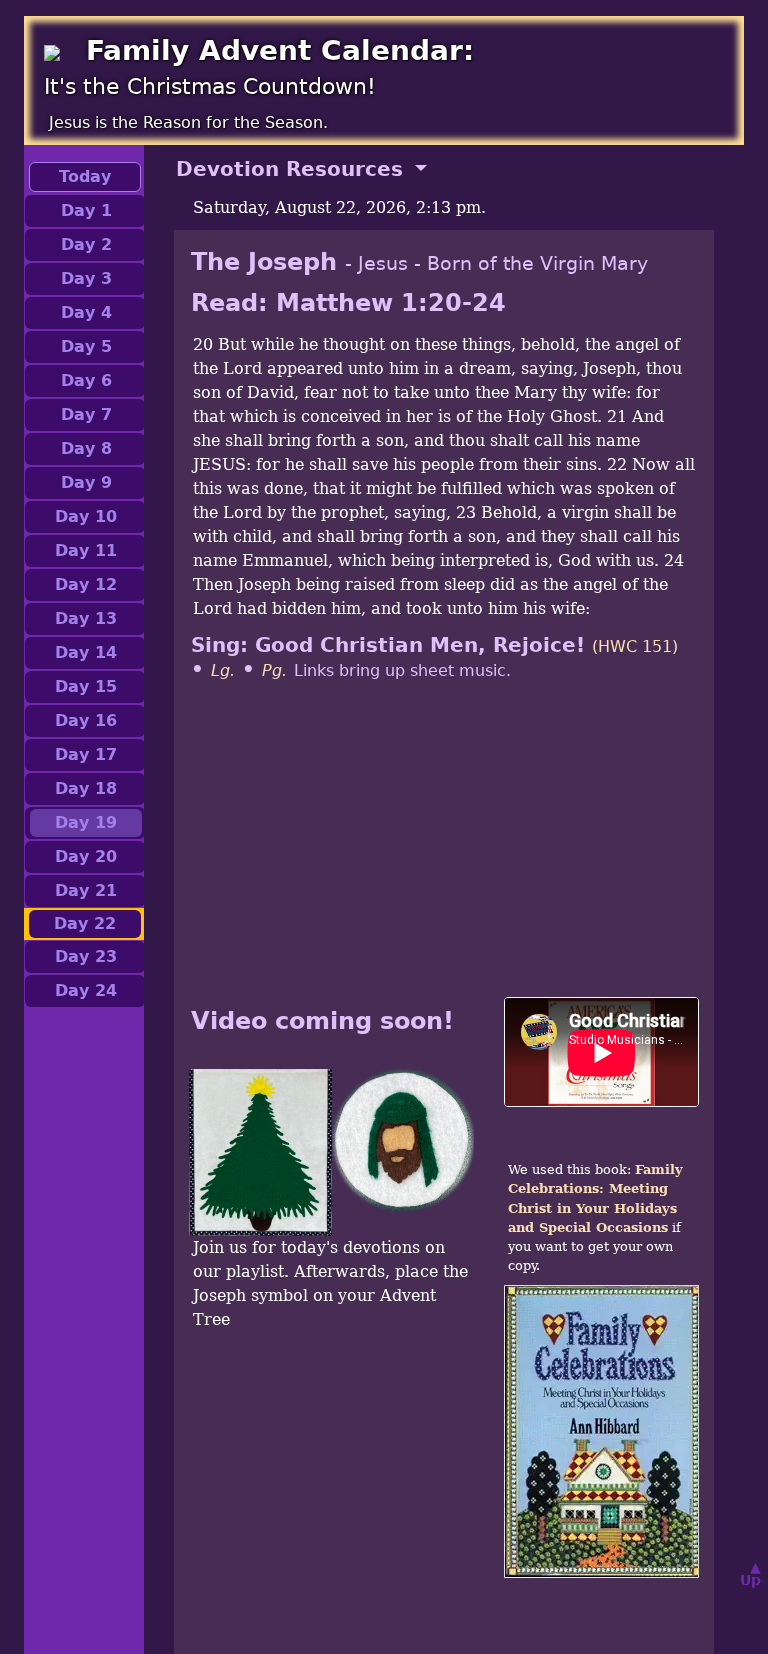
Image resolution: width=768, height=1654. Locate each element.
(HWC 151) (635, 646)
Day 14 (86, 652)
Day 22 (85, 923)
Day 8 (86, 448)
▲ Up (750, 1573)
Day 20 (86, 856)
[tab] (444, 169)
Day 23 (86, 956)
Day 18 (86, 788)
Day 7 (86, 414)
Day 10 (86, 516)
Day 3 (86, 278)
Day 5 (86, 346)
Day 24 (86, 990)
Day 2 (86, 244)
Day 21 (86, 890)
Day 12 (86, 584)
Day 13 (86, 618)
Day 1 (86, 210)
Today (85, 176)
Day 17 (86, 754)
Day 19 (86, 822)
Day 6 (86, 380)
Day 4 (86, 312)
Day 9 (86, 482)
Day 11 (86, 550)
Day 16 (86, 720)
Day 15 (86, 686)
